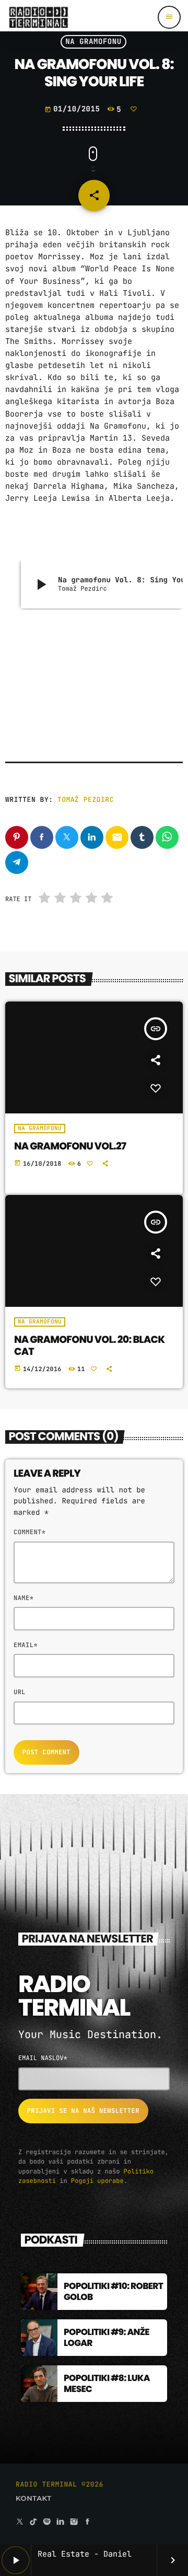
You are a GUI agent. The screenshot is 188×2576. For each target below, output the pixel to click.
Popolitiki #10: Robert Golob (113, 2291)
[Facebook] (88, 2522)
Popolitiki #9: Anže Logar (107, 2337)
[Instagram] (74, 2522)
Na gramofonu (93, 42)
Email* (26, 1645)
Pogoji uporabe (97, 2181)
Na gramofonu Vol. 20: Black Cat (89, 1345)
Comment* (30, 1532)
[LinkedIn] (61, 2522)
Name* (23, 1598)
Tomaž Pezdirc (86, 800)
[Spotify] (47, 2522)
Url (20, 1692)
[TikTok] (33, 2522)
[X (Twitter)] (20, 2522)
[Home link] (38, 17)
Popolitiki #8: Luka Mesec (107, 2383)
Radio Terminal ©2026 (60, 2484)
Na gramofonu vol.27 (70, 1146)
